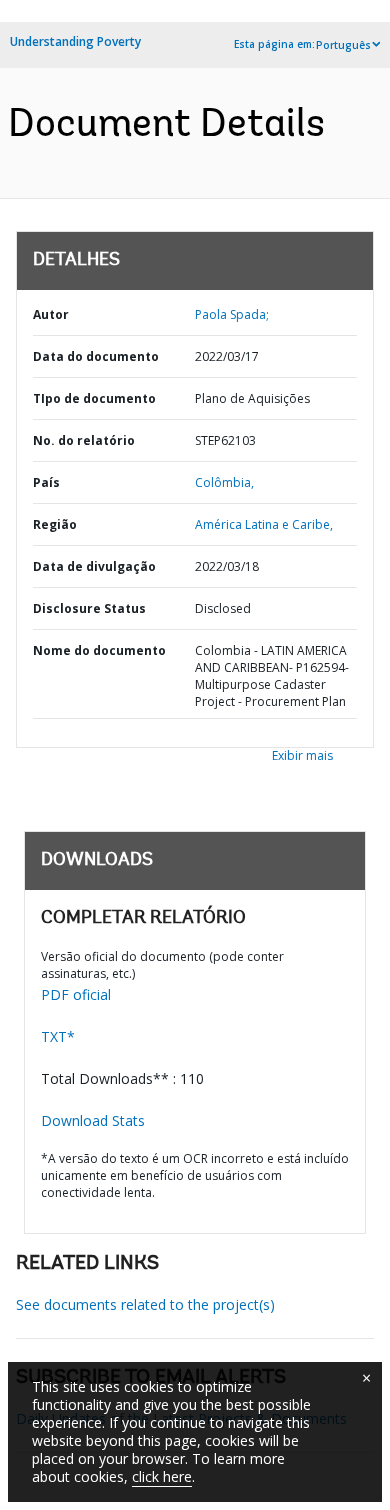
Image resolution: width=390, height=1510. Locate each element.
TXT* (58, 1036)
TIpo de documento (94, 398)
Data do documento (96, 356)
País (46, 482)
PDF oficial (76, 994)
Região (55, 524)
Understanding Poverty (75, 41)
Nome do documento (99, 650)
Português (343, 45)
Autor (51, 314)
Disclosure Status (89, 608)
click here (162, 1476)
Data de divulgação (94, 566)
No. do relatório (84, 440)
